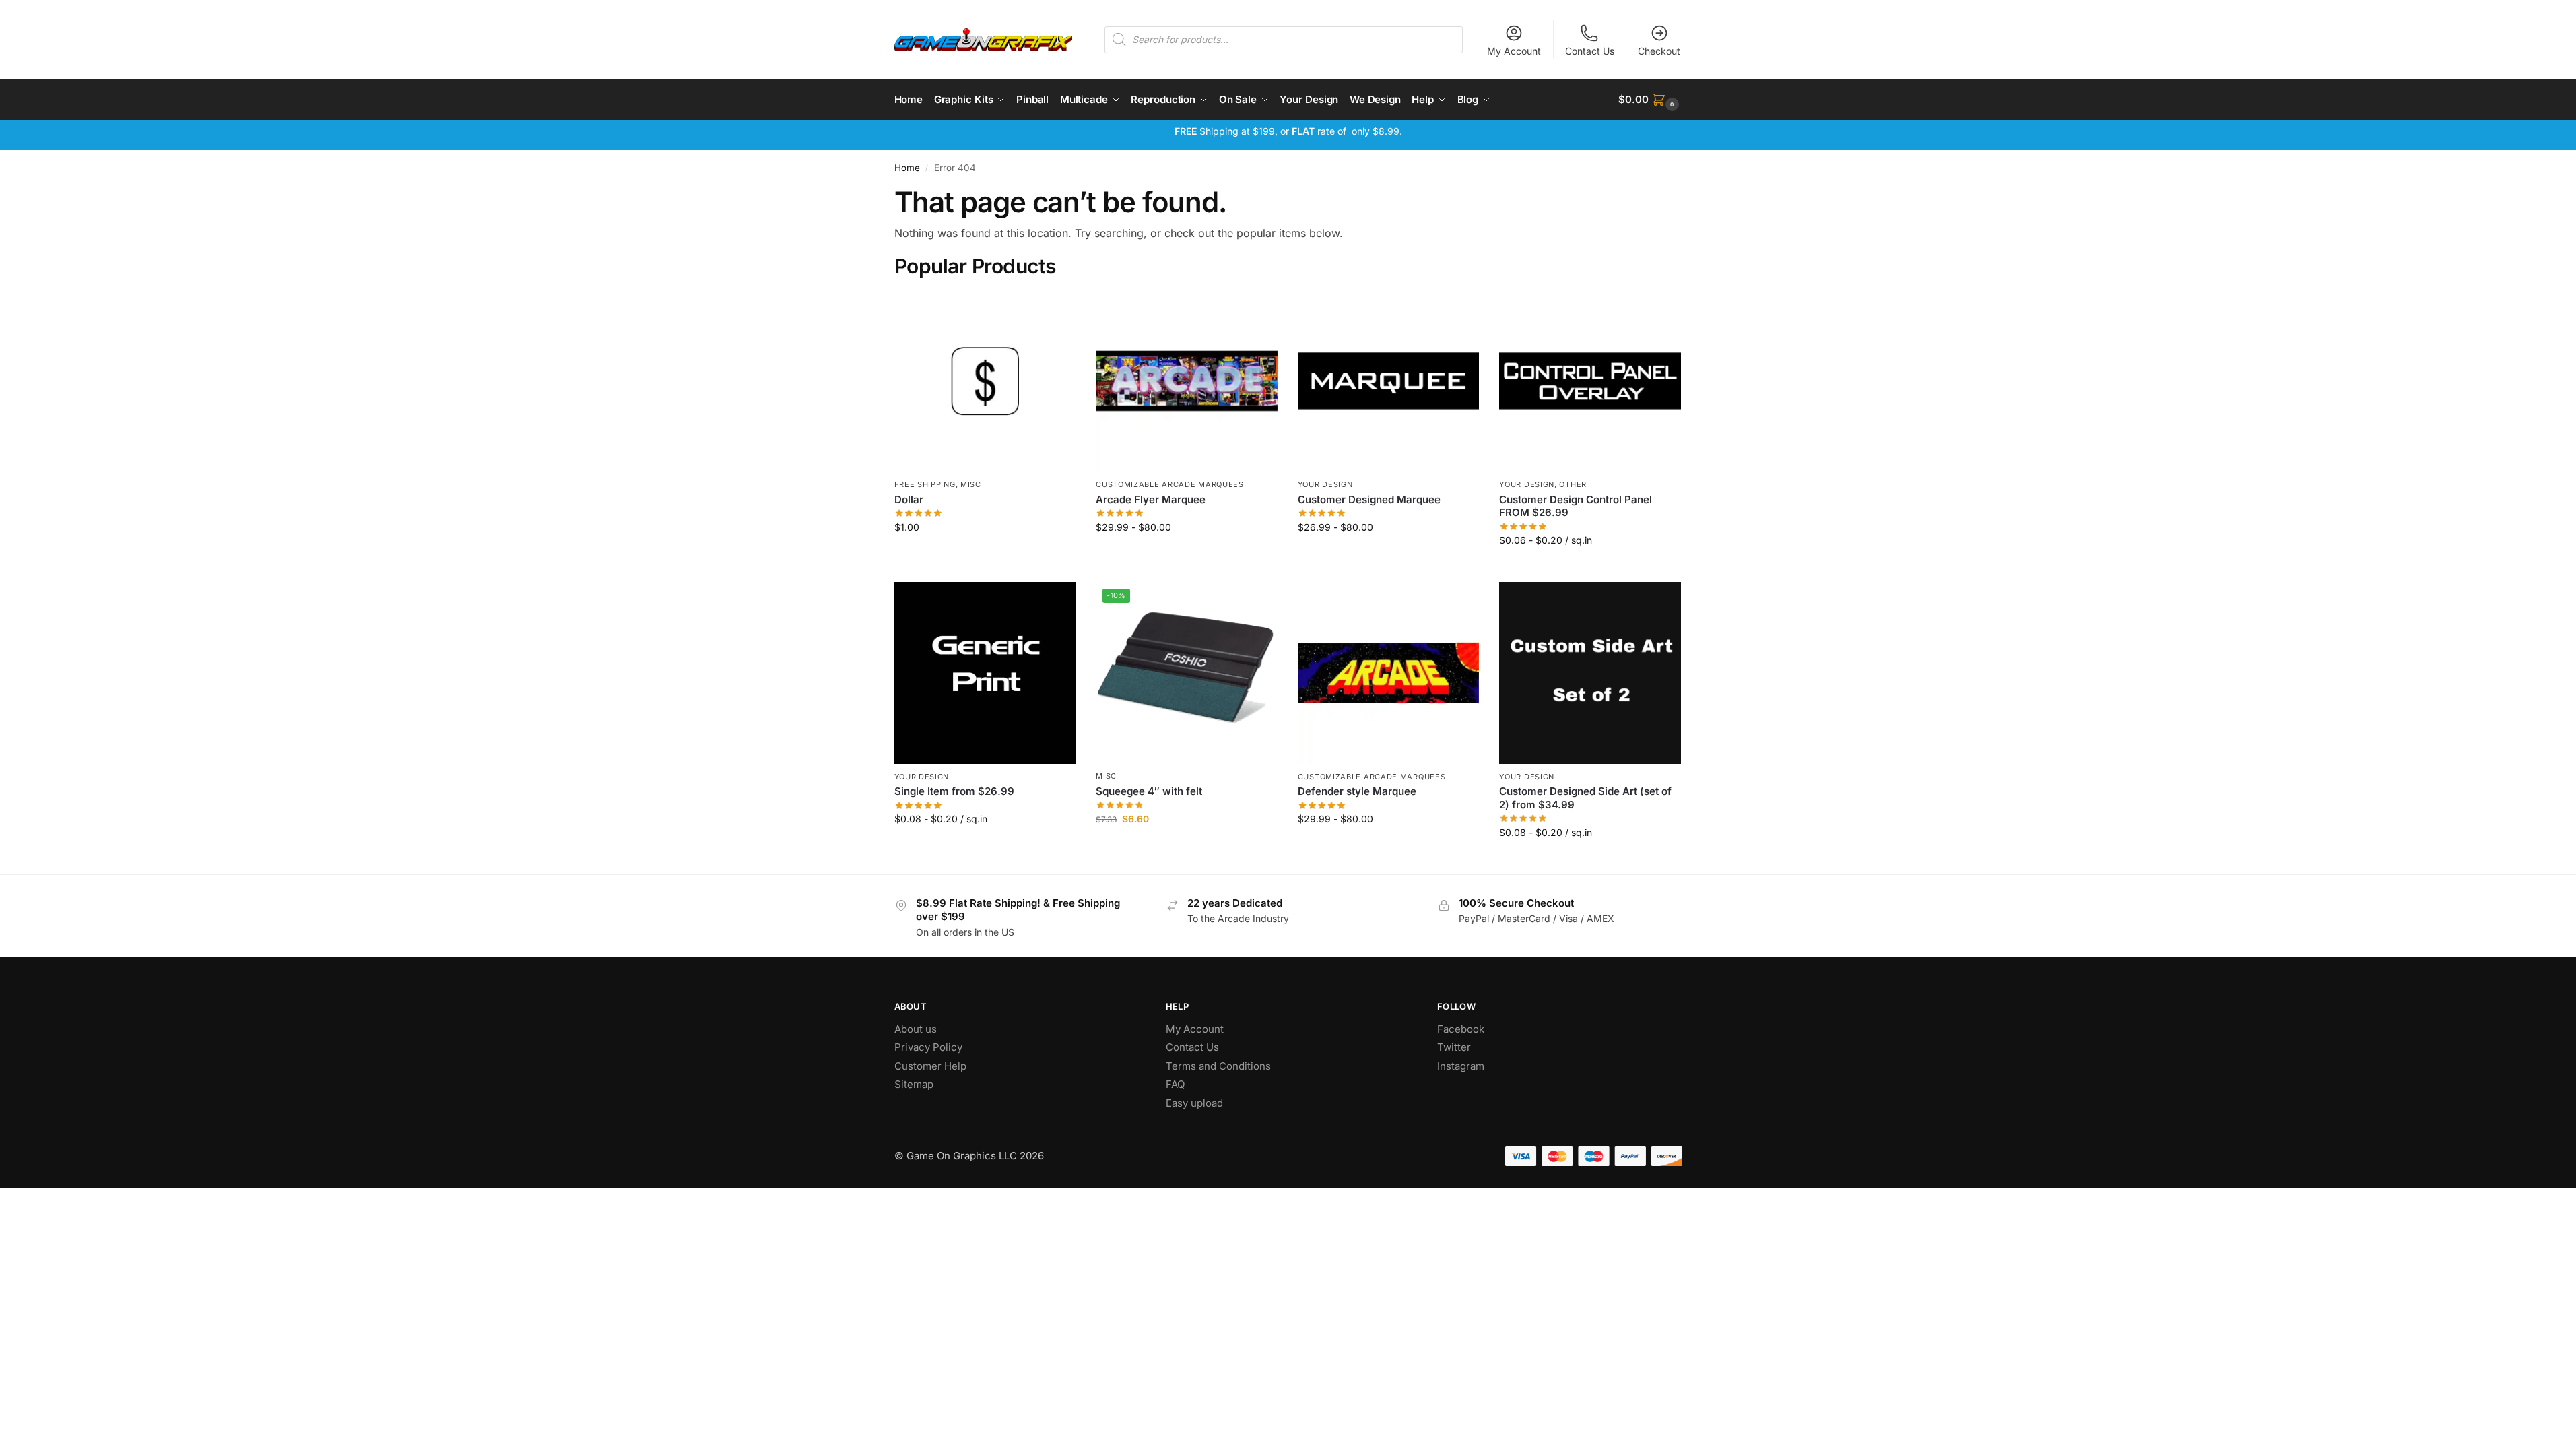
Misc (971, 484)
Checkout (1659, 51)
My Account (1514, 51)
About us (917, 1029)
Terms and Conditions (1218, 1066)
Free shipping (925, 484)
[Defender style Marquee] (1389, 673)
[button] (1650, 100)
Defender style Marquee (1357, 791)
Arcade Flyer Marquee (1151, 499)
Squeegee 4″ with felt (1149, 791)
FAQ (1175, 1084)
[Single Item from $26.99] (985, 673)
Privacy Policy (928, 1047)
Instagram (1461, 1066)
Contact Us (1590, 51)
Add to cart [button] (985, 555)
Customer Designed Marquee (1369, 499)
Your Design (1325, 484)
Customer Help (930, 1066)
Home (907, 168)
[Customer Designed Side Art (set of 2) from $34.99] (1590, 673)
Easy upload (1194, 1103)
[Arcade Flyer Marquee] (1187, 381)
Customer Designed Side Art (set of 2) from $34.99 (1585, 798)
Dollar (909, 499)
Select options (1186, 555)
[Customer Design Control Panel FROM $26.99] (1590, 381)
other (1573, 484)
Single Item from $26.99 (954, 791)
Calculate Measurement (1590, 568)
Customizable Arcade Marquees (1170, 484)
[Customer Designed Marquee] (1389, 381)
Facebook (1461, 1029)
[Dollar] (985, 381)
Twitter (1454, 1047)
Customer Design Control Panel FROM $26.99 (1576, 506)
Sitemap (914, 1084)
